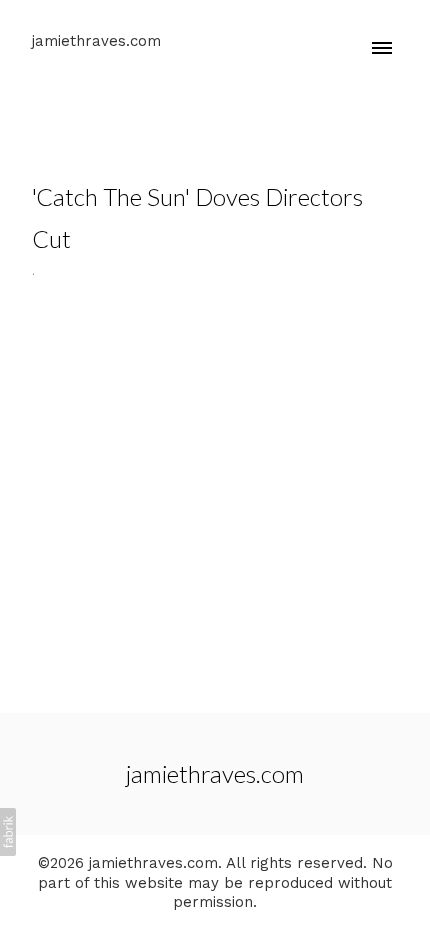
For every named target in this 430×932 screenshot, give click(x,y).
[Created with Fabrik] (8, 832)
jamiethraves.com (215, 773)
